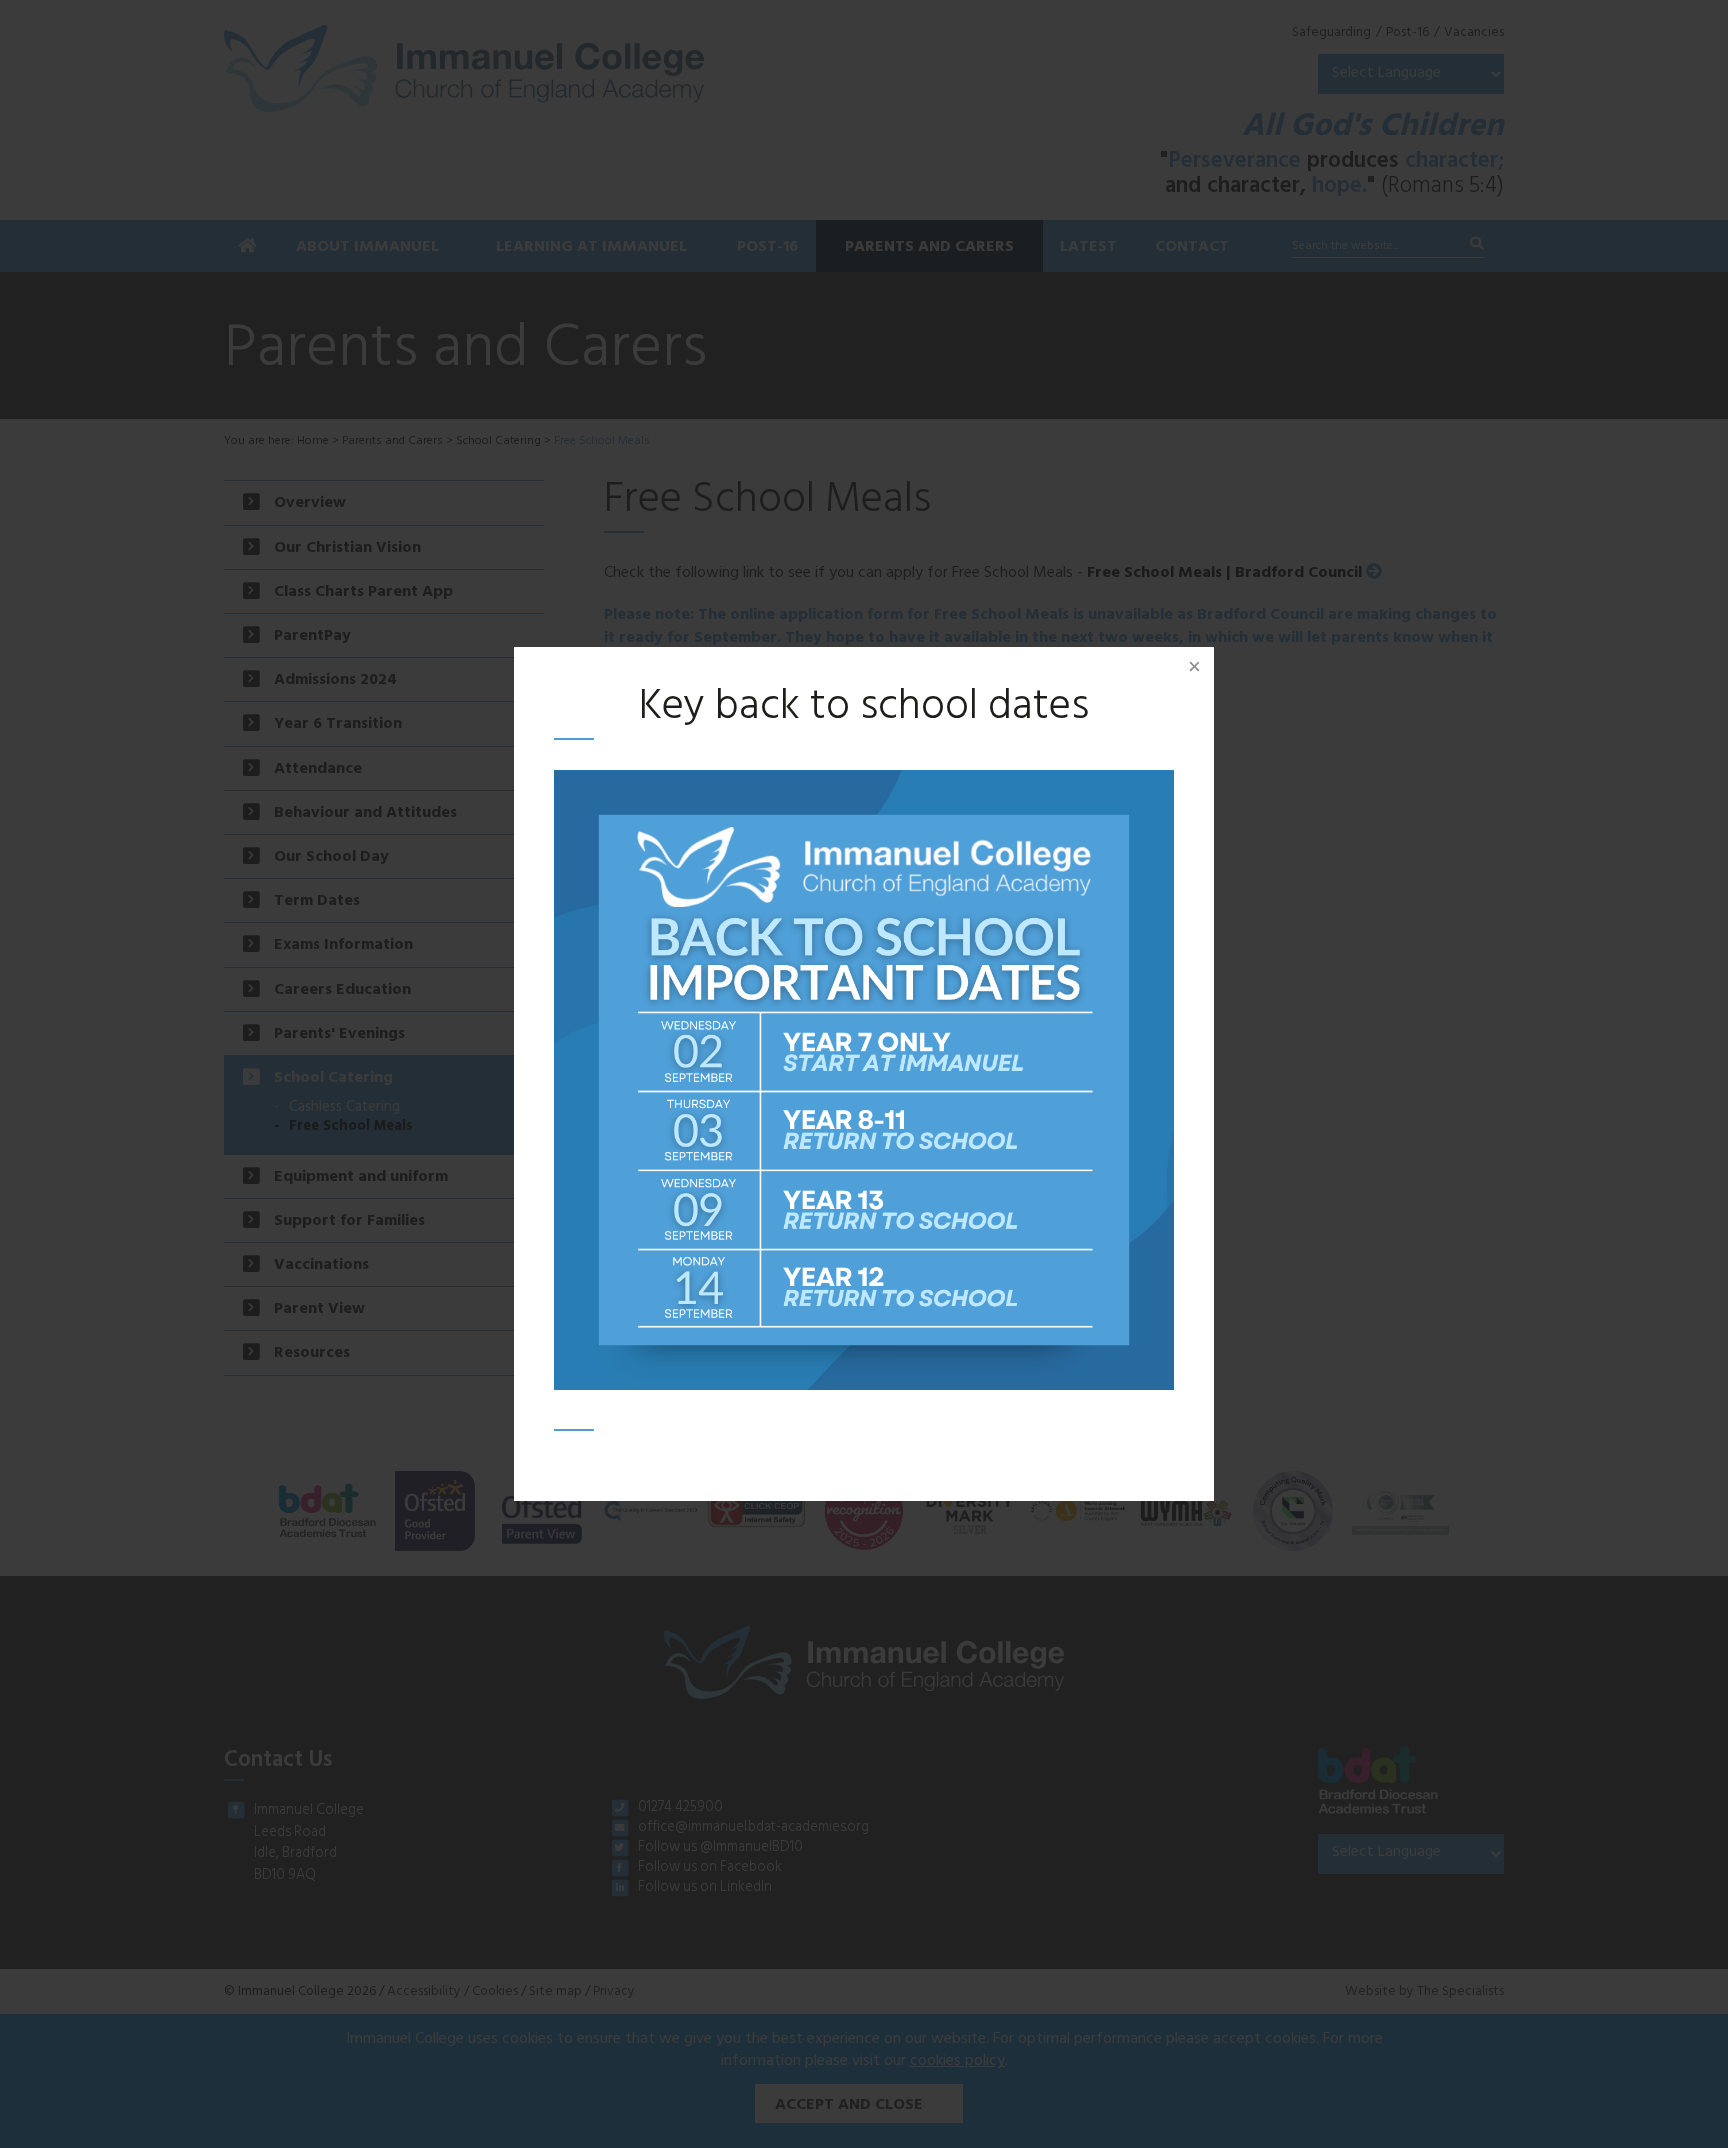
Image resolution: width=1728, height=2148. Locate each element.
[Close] (1194, 667)
